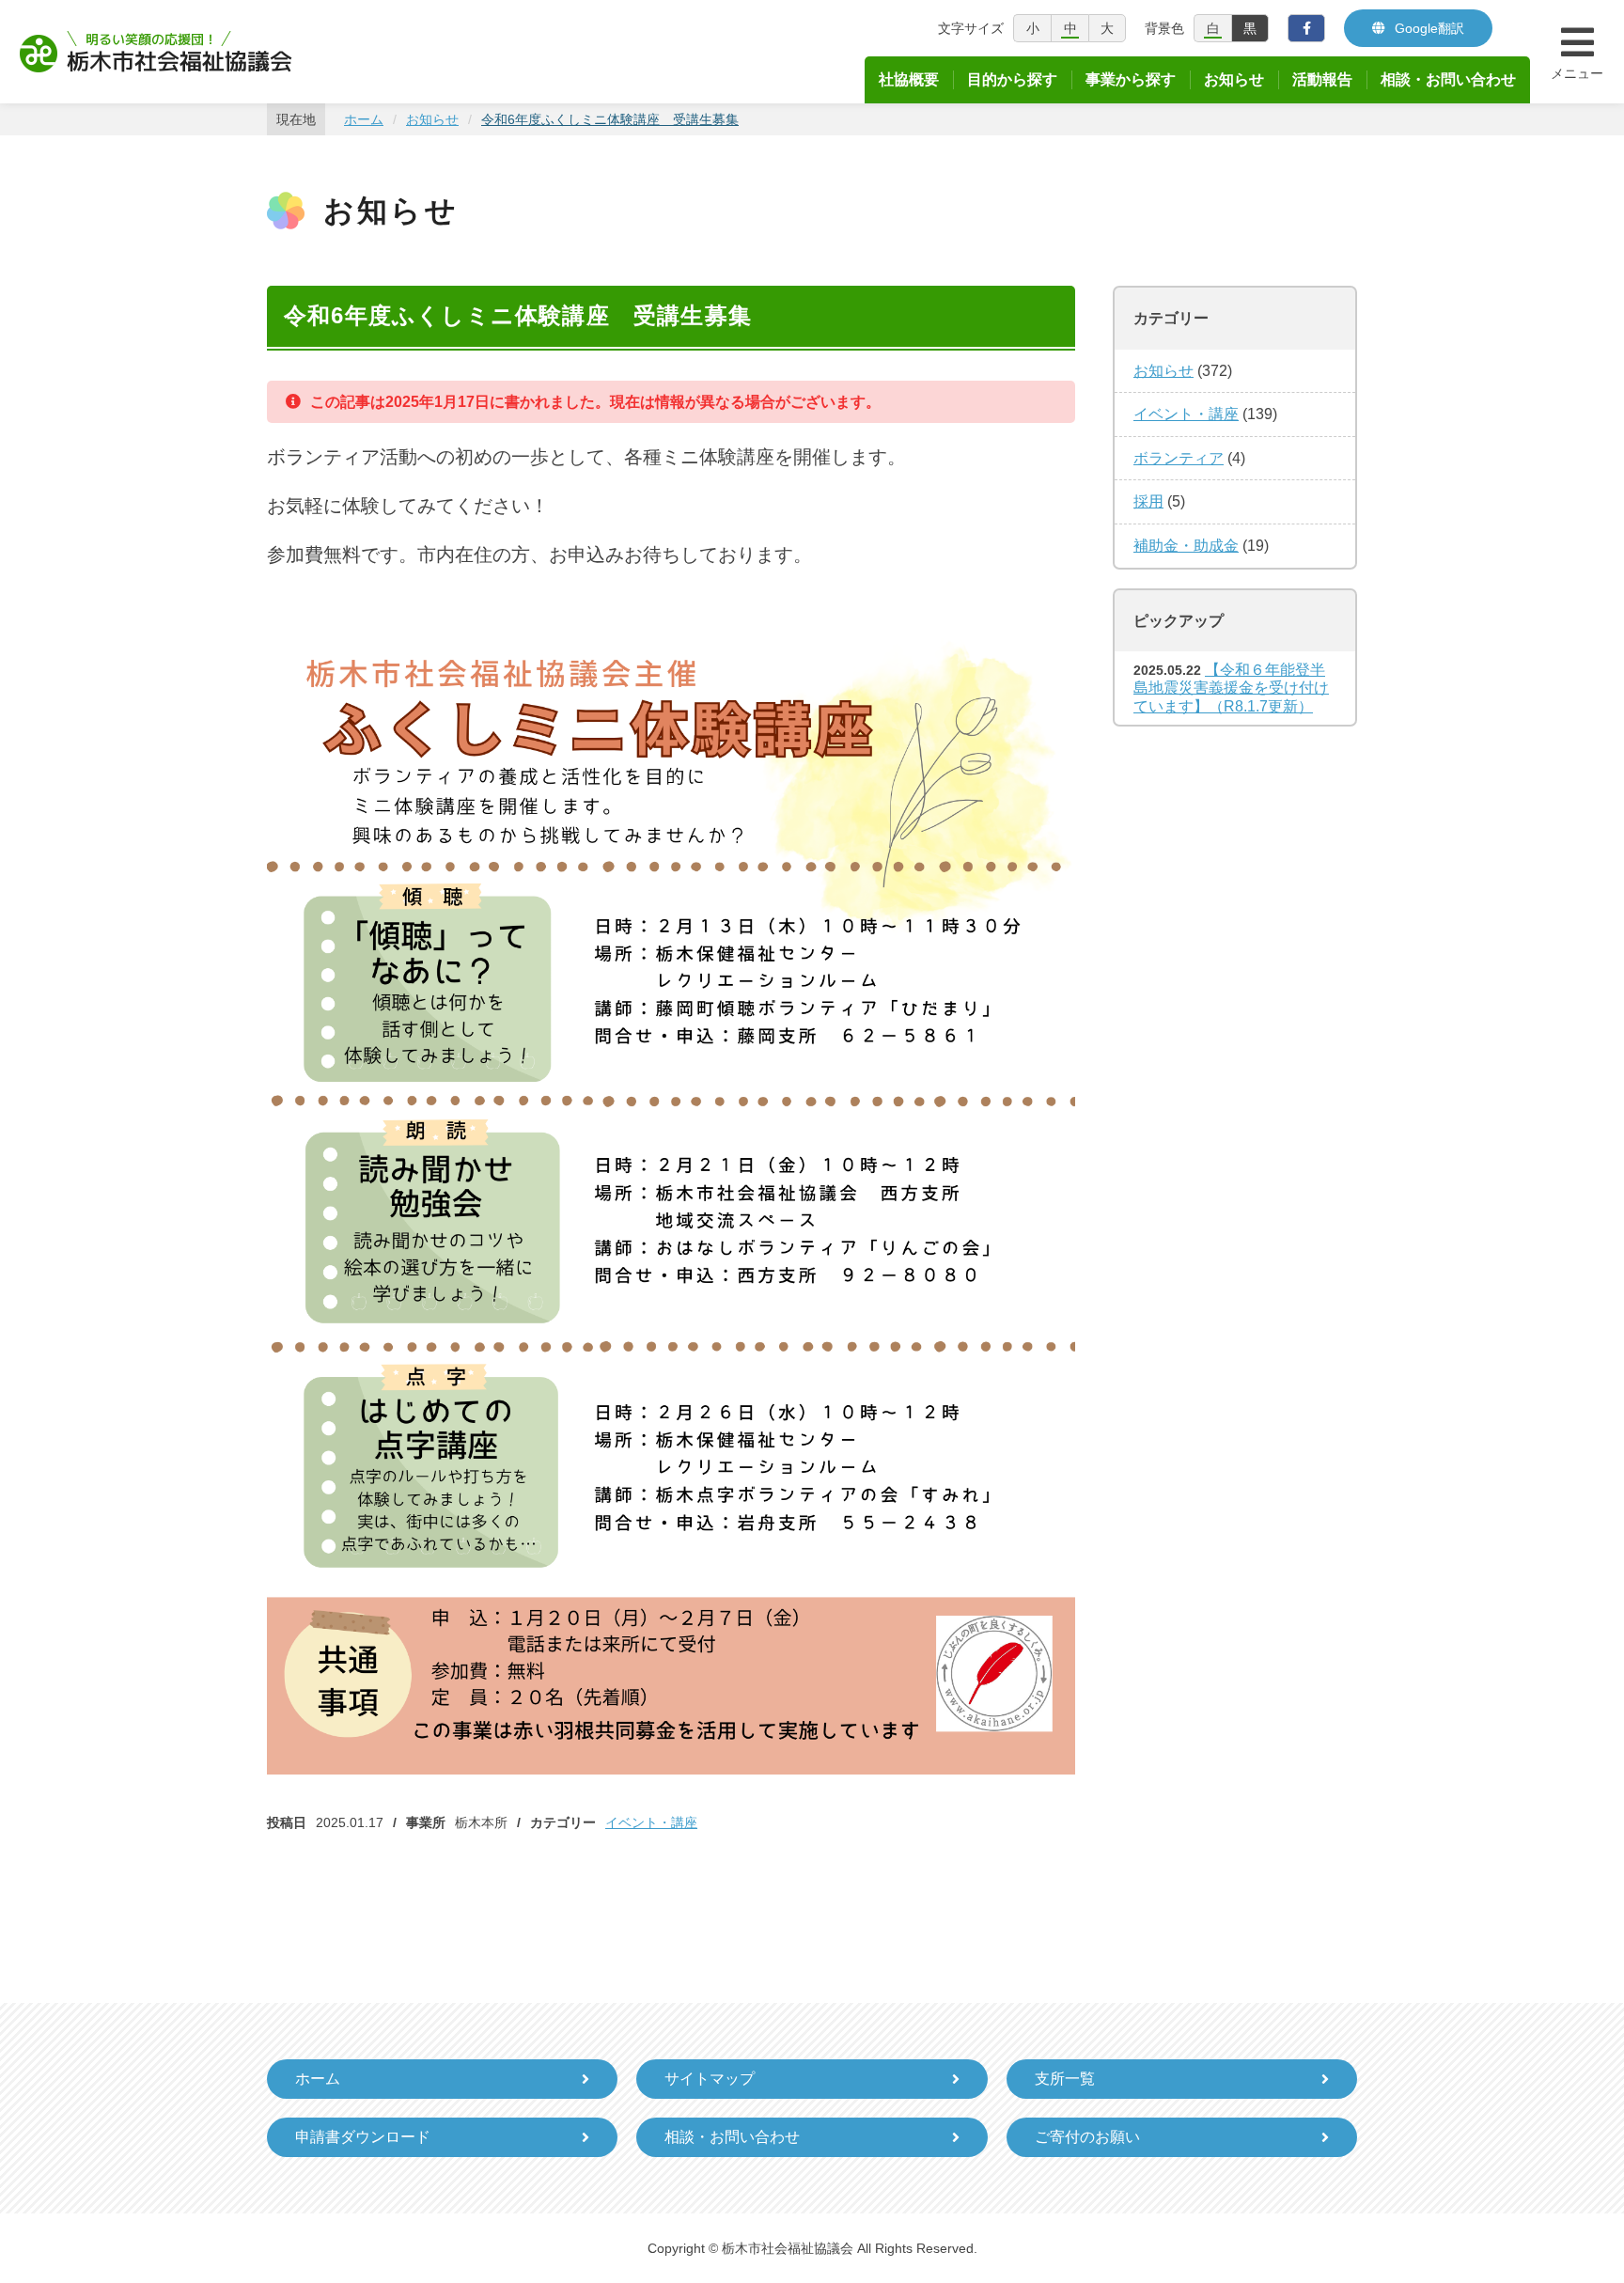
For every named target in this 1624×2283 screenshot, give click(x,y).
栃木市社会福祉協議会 (156, 52)
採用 (1148, 501)
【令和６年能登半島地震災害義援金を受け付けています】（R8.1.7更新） (1231, 688)
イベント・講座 (651, 1822)
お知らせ (1163, 371)
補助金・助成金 (1186, 546)
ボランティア (1179, 458)
